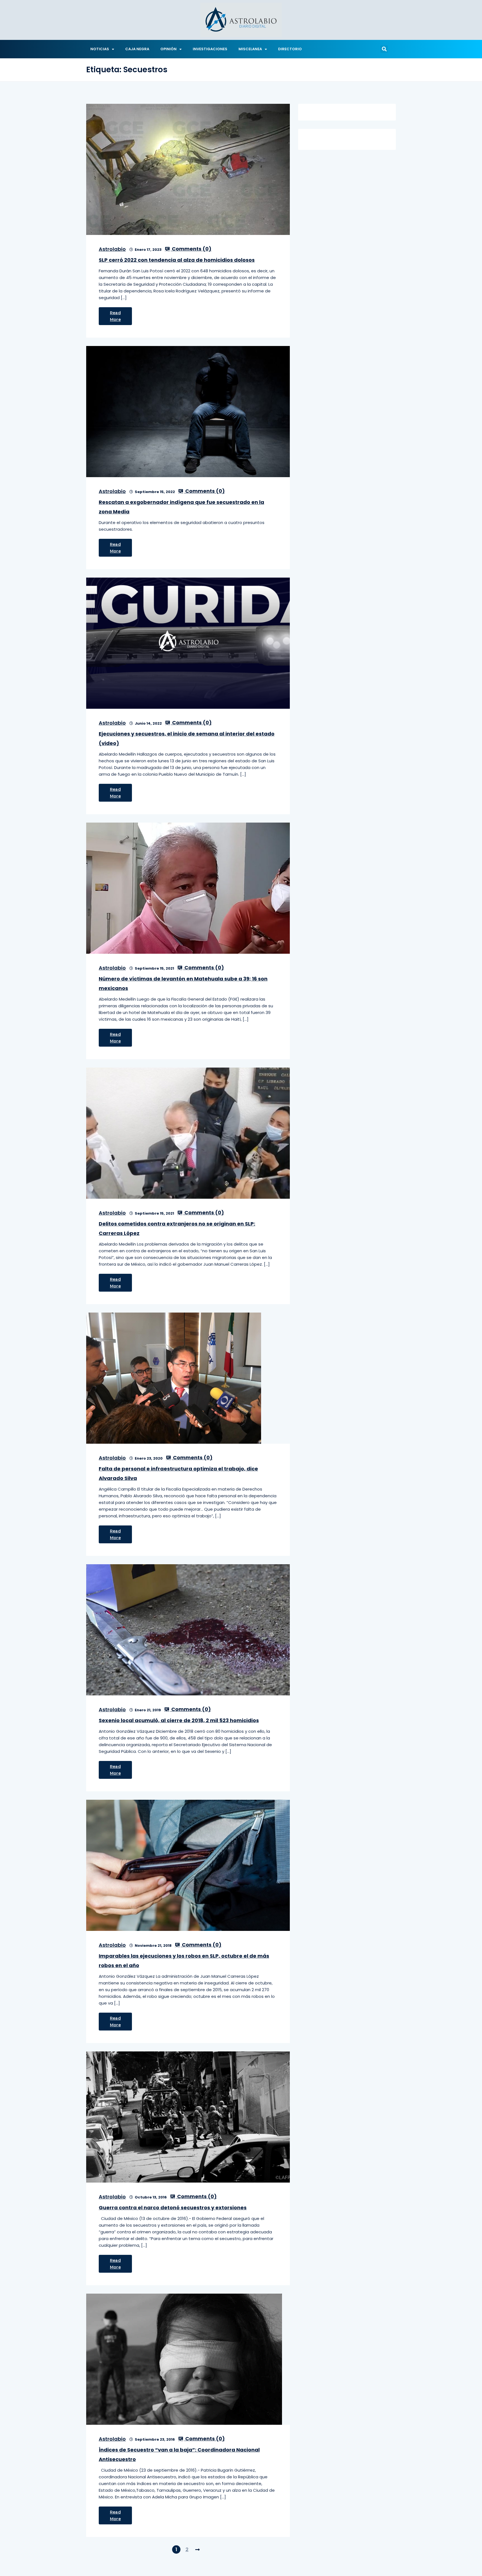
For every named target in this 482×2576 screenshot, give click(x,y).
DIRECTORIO (290, 49)
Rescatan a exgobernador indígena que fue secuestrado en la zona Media (181, 507)
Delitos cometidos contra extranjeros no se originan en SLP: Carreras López (177, 1228)
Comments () (191, 249)
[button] (384, 49)
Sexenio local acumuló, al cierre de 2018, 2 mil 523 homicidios (179, 1720)
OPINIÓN (168, 49)
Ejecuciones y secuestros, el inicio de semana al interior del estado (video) (187, 738)
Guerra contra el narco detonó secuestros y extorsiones (173, 2208)
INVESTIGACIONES (210, 49)
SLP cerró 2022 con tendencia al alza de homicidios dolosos (177, 260)
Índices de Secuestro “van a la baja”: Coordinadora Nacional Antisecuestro (179, 2454)
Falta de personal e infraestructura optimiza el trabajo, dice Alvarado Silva (178, 1473)
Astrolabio (112, 249)
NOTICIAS (100, 49)
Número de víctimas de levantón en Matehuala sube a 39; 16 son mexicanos (183, 983)
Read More (115, 316)
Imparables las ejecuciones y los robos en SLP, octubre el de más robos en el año (184, 1961)
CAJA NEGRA (137, 49)
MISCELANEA (250, 49)
